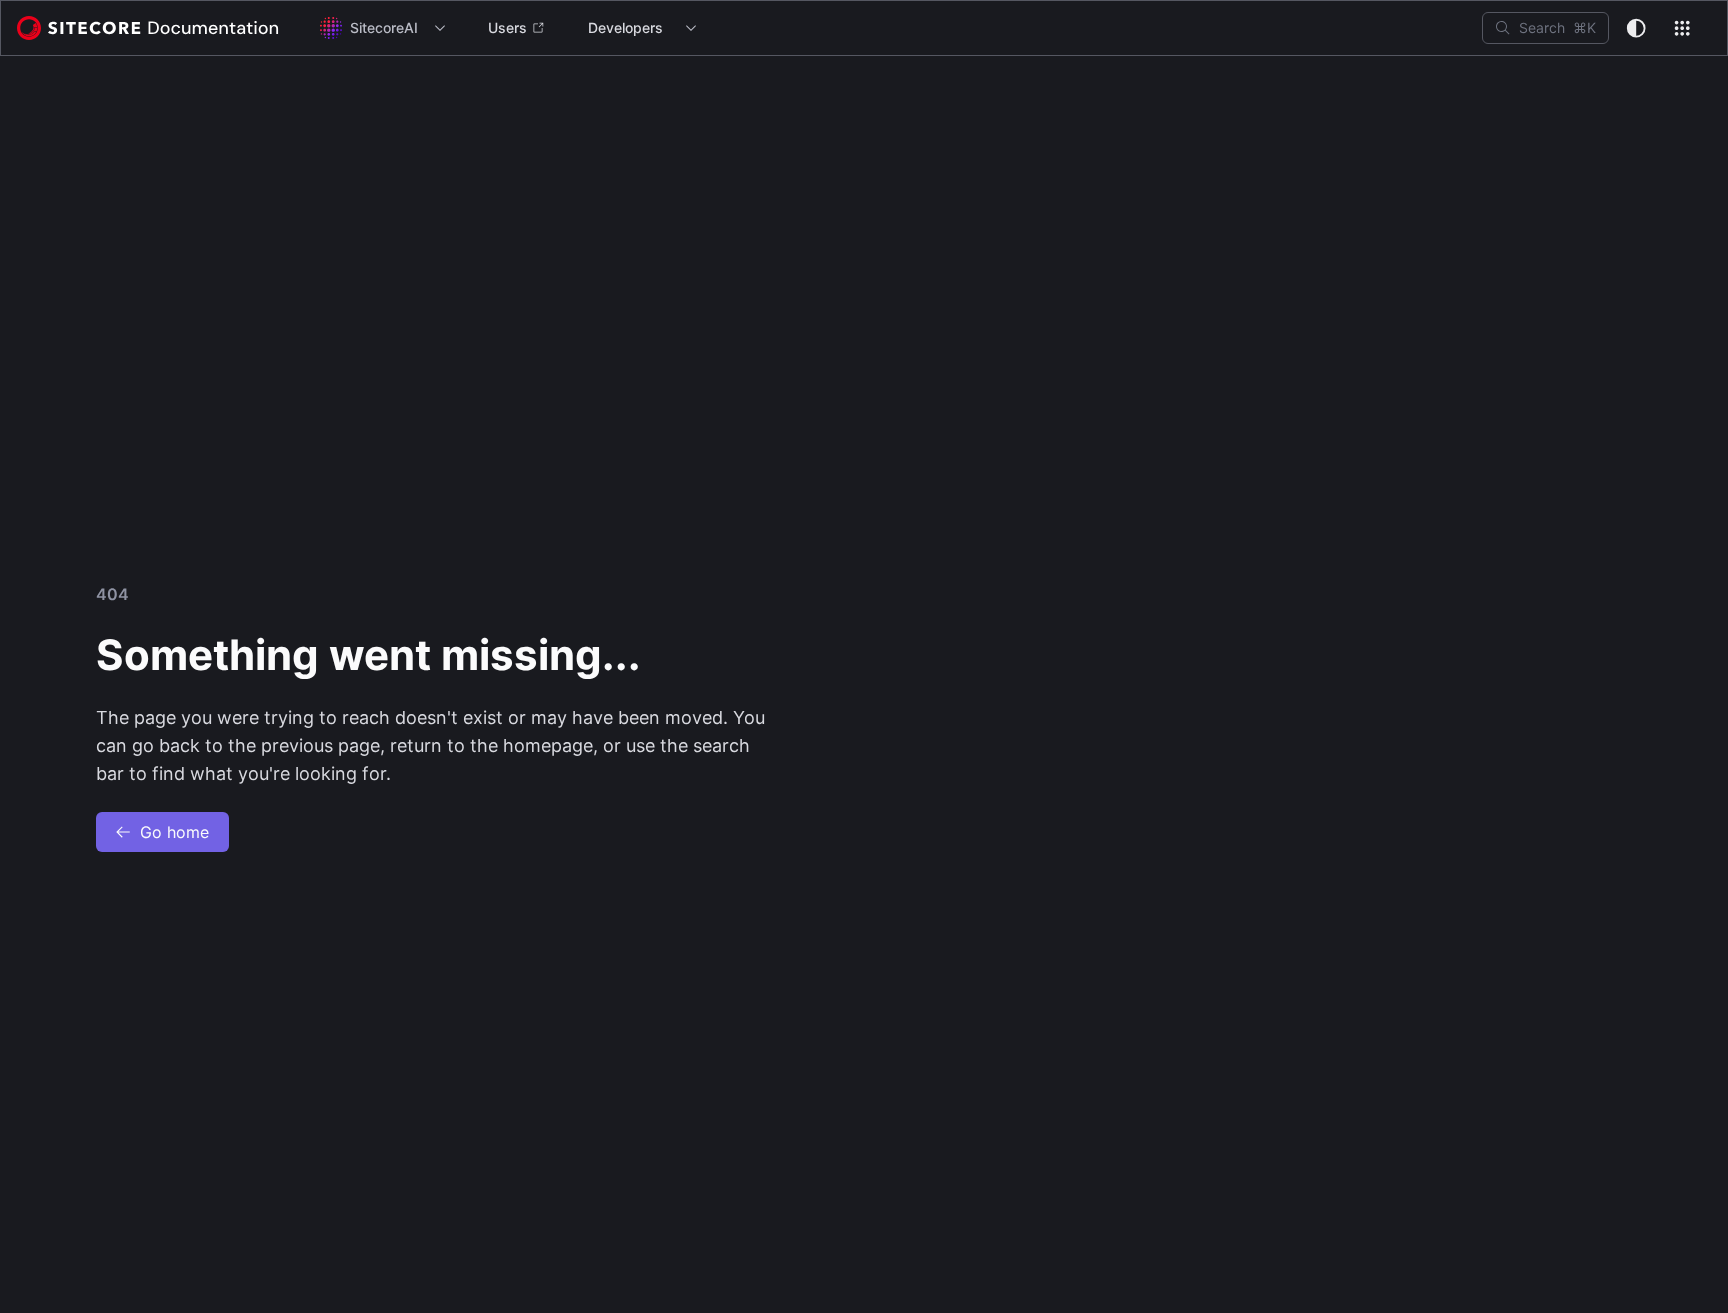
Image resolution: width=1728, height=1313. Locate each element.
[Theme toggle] (1636, 28)
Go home (174, 832)
